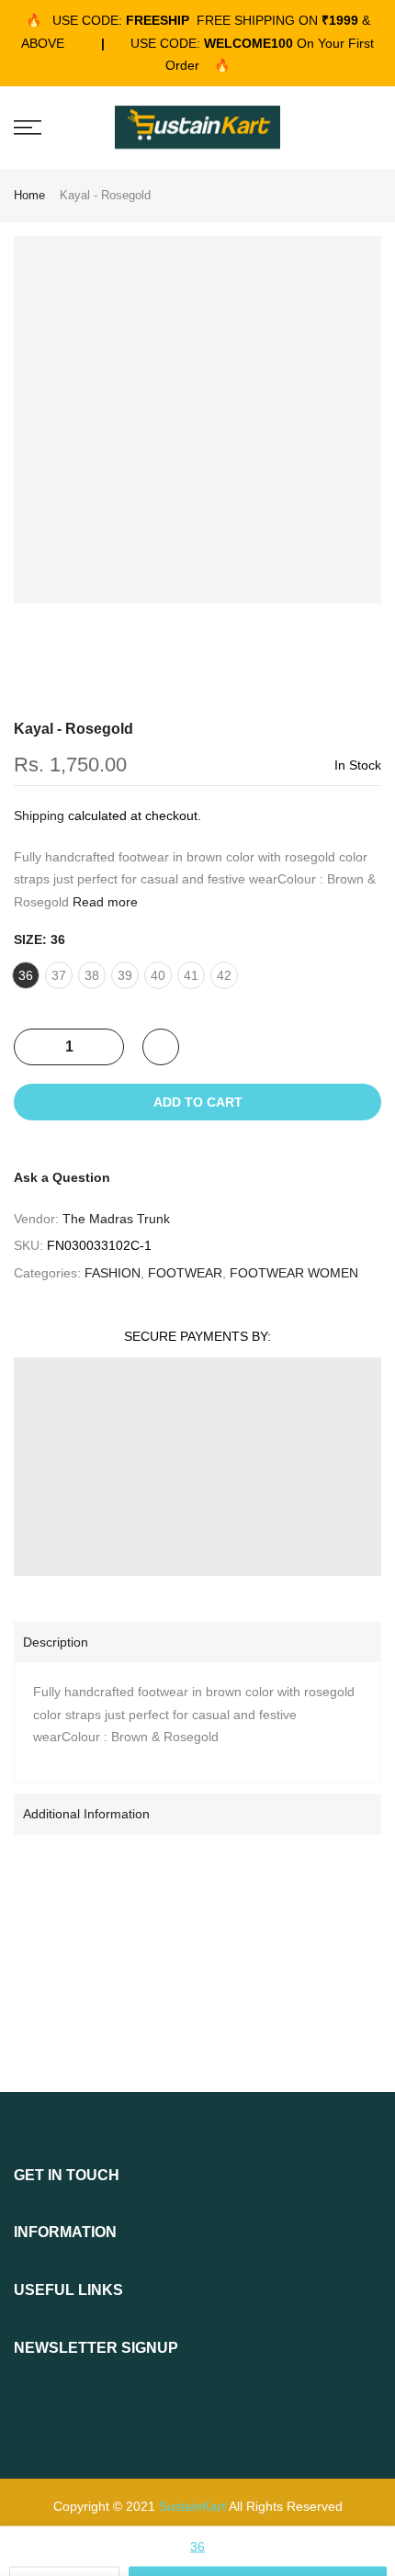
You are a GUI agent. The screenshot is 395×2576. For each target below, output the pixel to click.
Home (29, 195)
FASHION (113, 1273)
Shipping (39, 816)
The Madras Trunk (116, 1219)
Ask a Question (62, 1177)
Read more (103, 902)
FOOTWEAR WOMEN (294, 1273)
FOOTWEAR (185, 1273)
